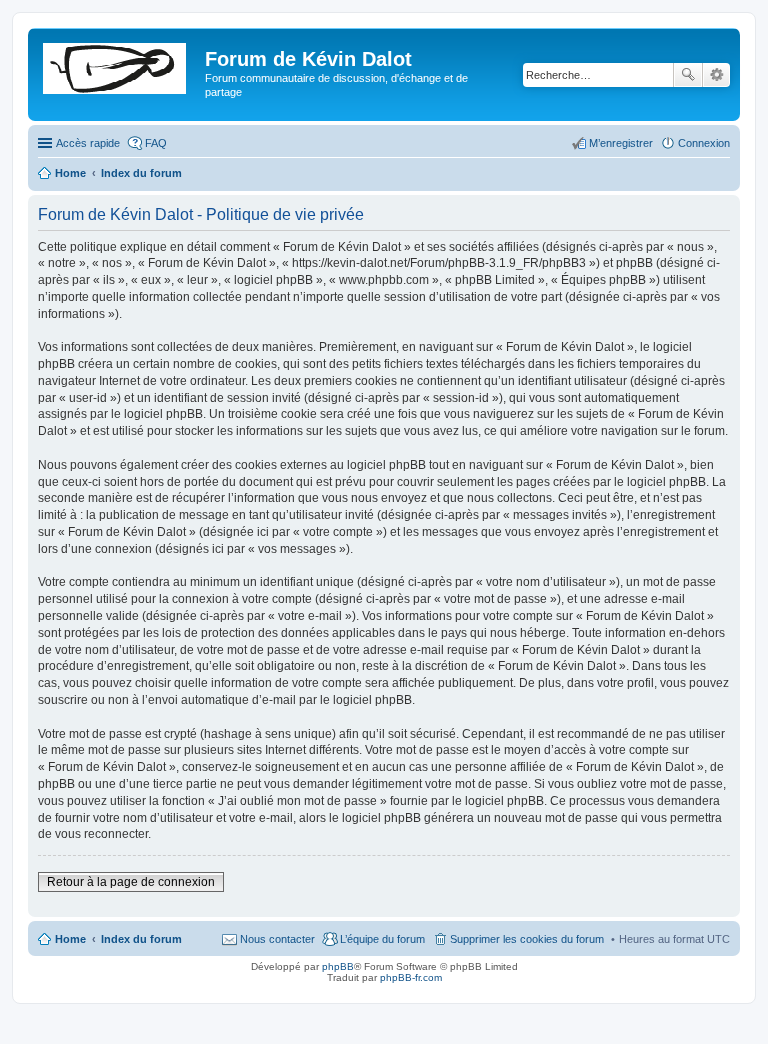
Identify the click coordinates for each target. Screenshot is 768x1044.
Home (70, 939)
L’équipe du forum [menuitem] (382, 939)
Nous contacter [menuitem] (277, 939)
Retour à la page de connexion (131, 882)
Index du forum (141, 939)
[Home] (119, 65)
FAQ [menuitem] (156, 143)
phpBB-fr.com (411, 977)
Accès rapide (88, 143)
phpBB (338, 966)
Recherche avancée (716, 75)
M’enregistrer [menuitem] (621, 143)
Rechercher (688, 75)
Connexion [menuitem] (704, 143)
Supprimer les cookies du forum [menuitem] (527, 939)
